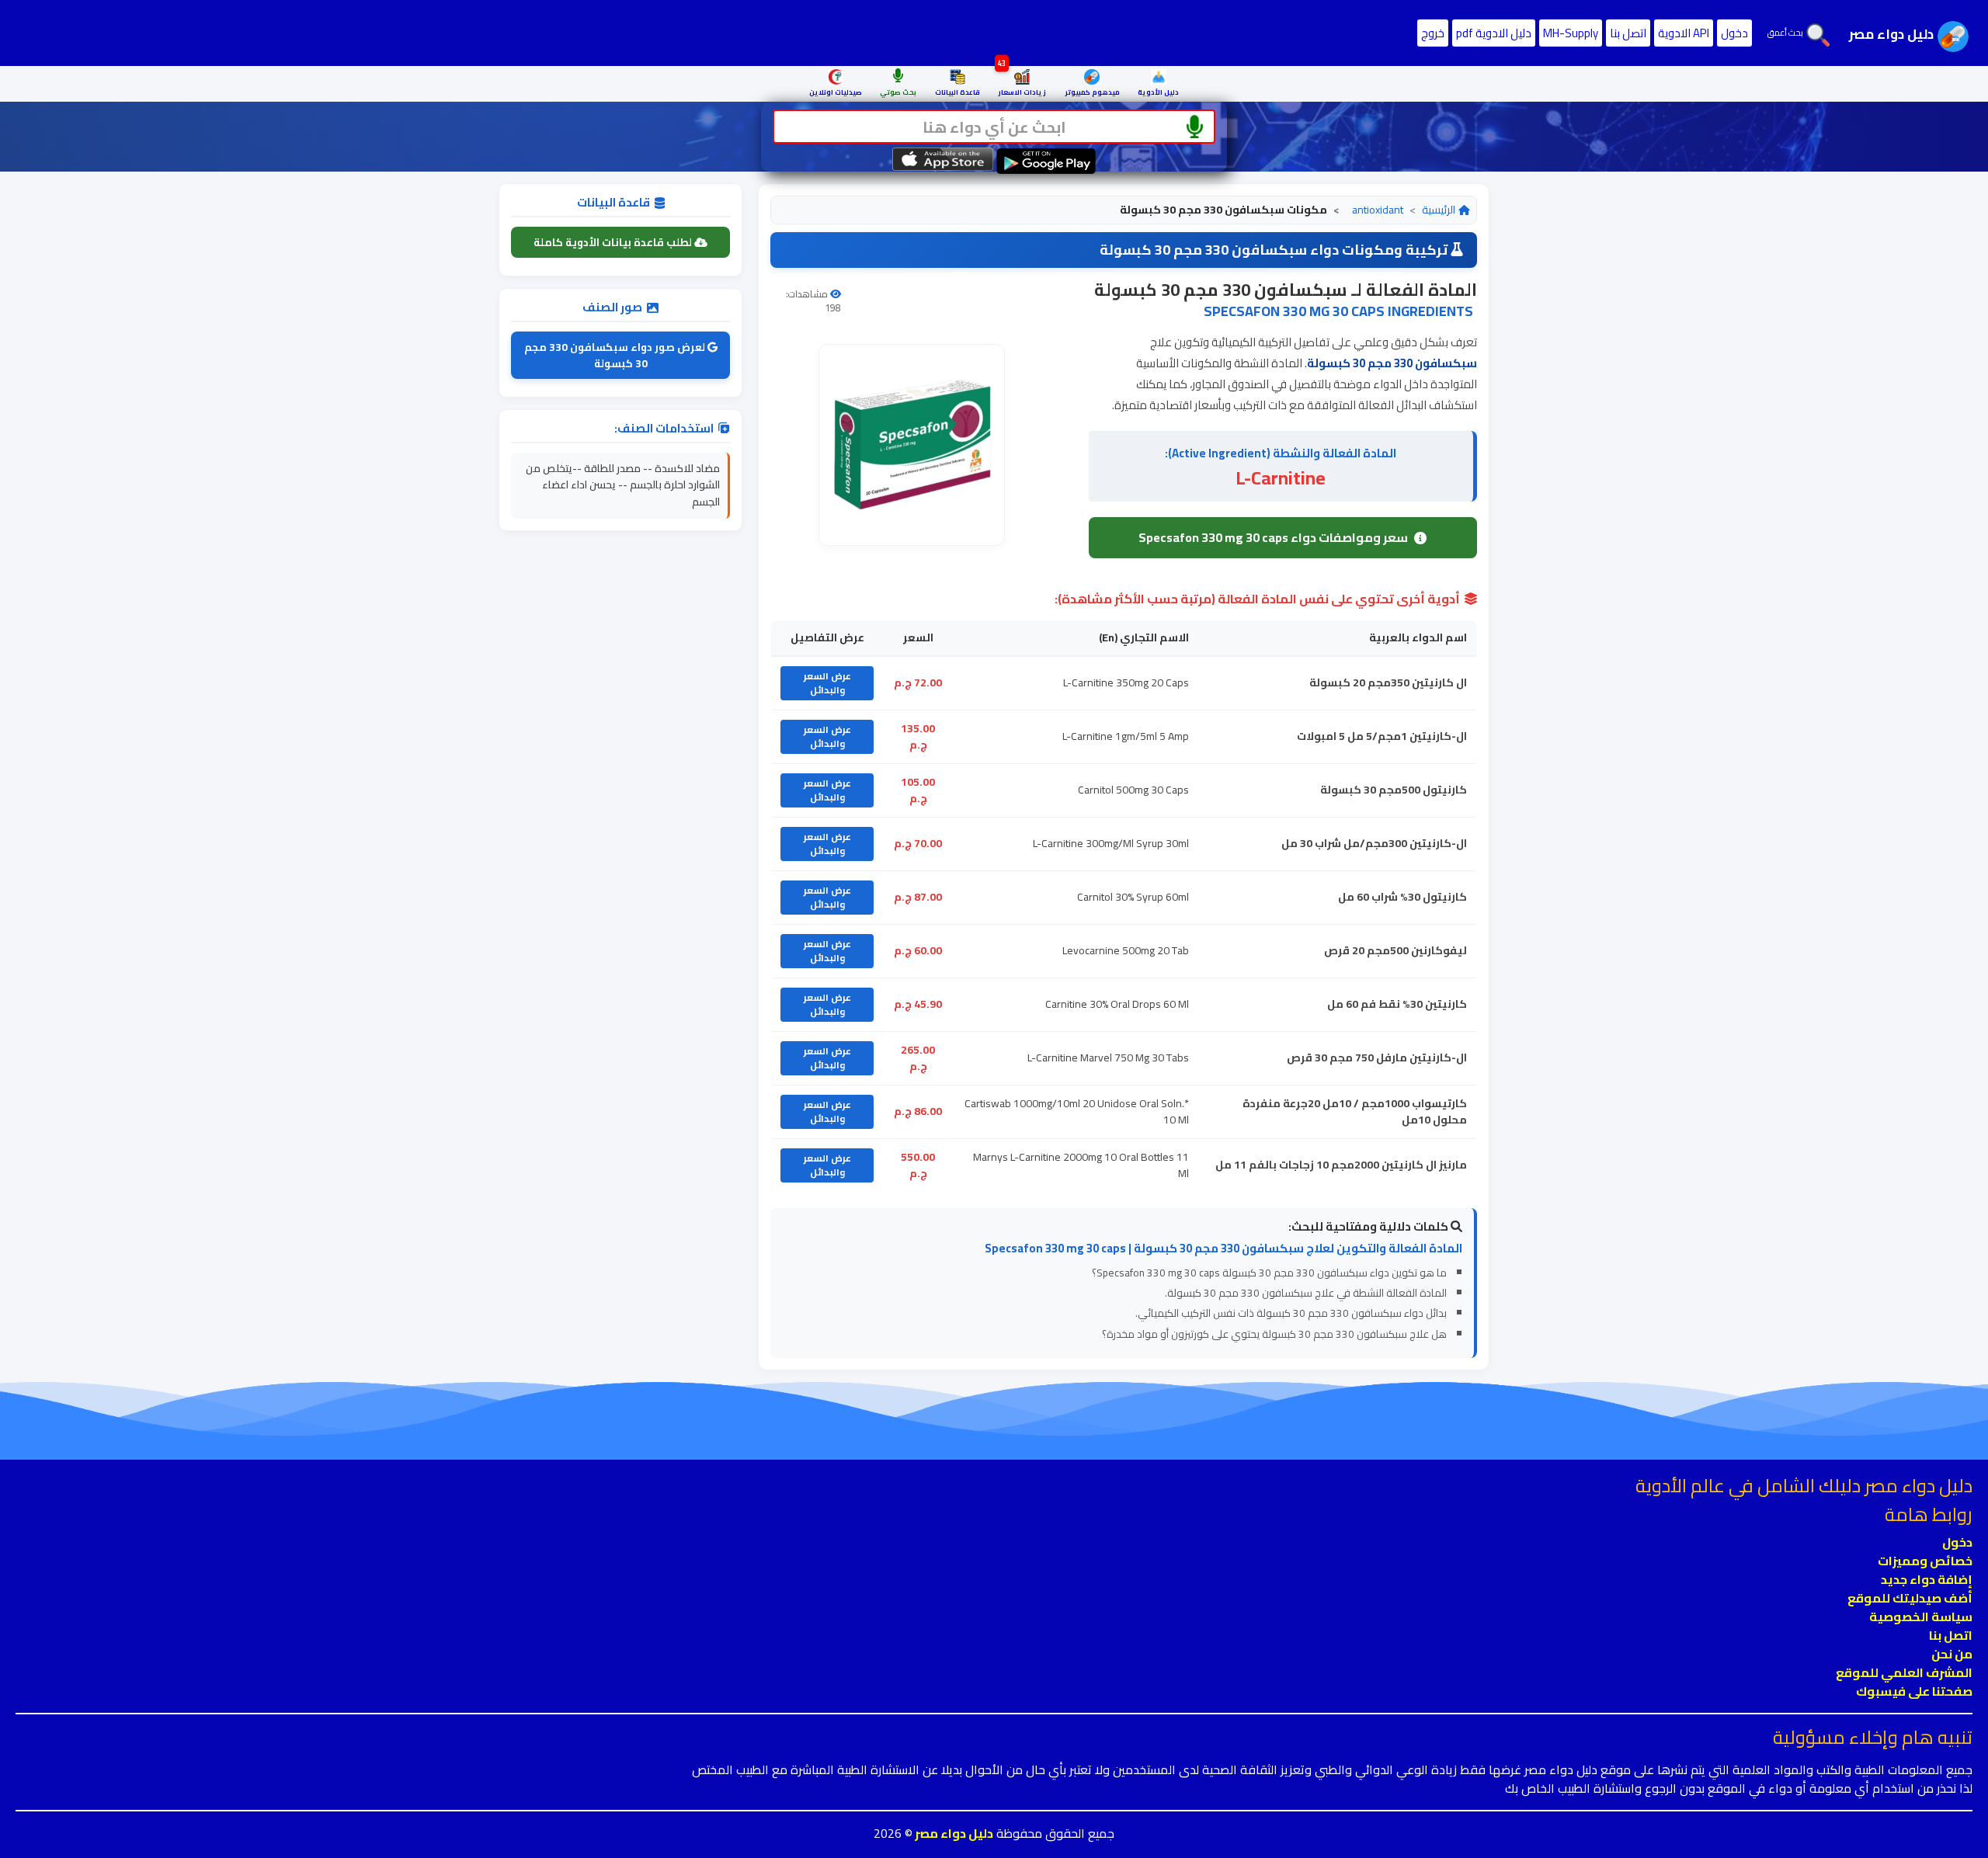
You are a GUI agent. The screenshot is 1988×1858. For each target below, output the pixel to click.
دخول (1734, 33)
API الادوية (1684, 33)
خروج (1433, 33)
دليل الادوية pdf (1494, 33)
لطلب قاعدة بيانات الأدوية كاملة (614, 242)
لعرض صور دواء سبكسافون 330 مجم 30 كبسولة (616, 355)
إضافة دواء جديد (1927, 1579)
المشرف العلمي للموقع (1904, 1672)
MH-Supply (1571, 33)
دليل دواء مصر (953, 1833)
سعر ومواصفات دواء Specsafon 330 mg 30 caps (1273, 537)
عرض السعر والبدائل (827, 683)
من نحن (1952, 1654)
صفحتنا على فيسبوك (1914, 1691)
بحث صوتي (898, 92)
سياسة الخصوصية (1921, 1617)
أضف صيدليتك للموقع (1910, 1598)
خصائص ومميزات (1925, 1561)
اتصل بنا (1628, 33)
